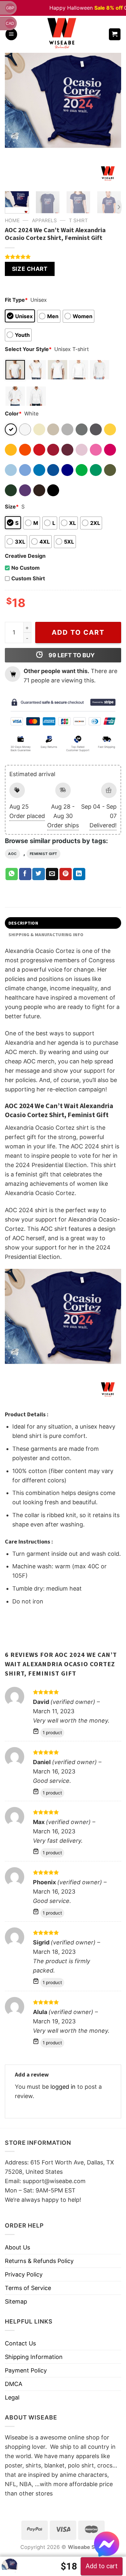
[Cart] (115, 34)
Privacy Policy (24, 2274)
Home (12, 220)
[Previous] (15, 120)
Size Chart (30, 269)
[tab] (63, 923)
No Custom (26, 568)
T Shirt (78, 220)
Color (13, 413)
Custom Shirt (28, 578)
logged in (63, 2087)
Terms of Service (28, 2288)
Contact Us (20, 2343)
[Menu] (11, 34)
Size (12, 507)
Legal (12, 2397)
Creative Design (25, 556)
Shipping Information (34, 2357)
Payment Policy (26, 2370)
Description (23, 923)
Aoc (12, 854)
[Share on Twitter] (38, 874)
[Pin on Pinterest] (66, 874)
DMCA (14, 2384)
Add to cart (78, 632)
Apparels (44, 220)
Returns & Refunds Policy (39, 2261)
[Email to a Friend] (52, 874)
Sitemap (16, 2301)
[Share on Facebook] (25, 874)
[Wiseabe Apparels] (63, 34)
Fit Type (16, 300)
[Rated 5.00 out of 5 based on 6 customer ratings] (63, 257)
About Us (17, 2247)
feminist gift (43, 854)
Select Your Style (28, 349)
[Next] (111, 120)
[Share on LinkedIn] (79, 874)
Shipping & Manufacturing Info (46, 935)
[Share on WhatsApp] (12, 874)
